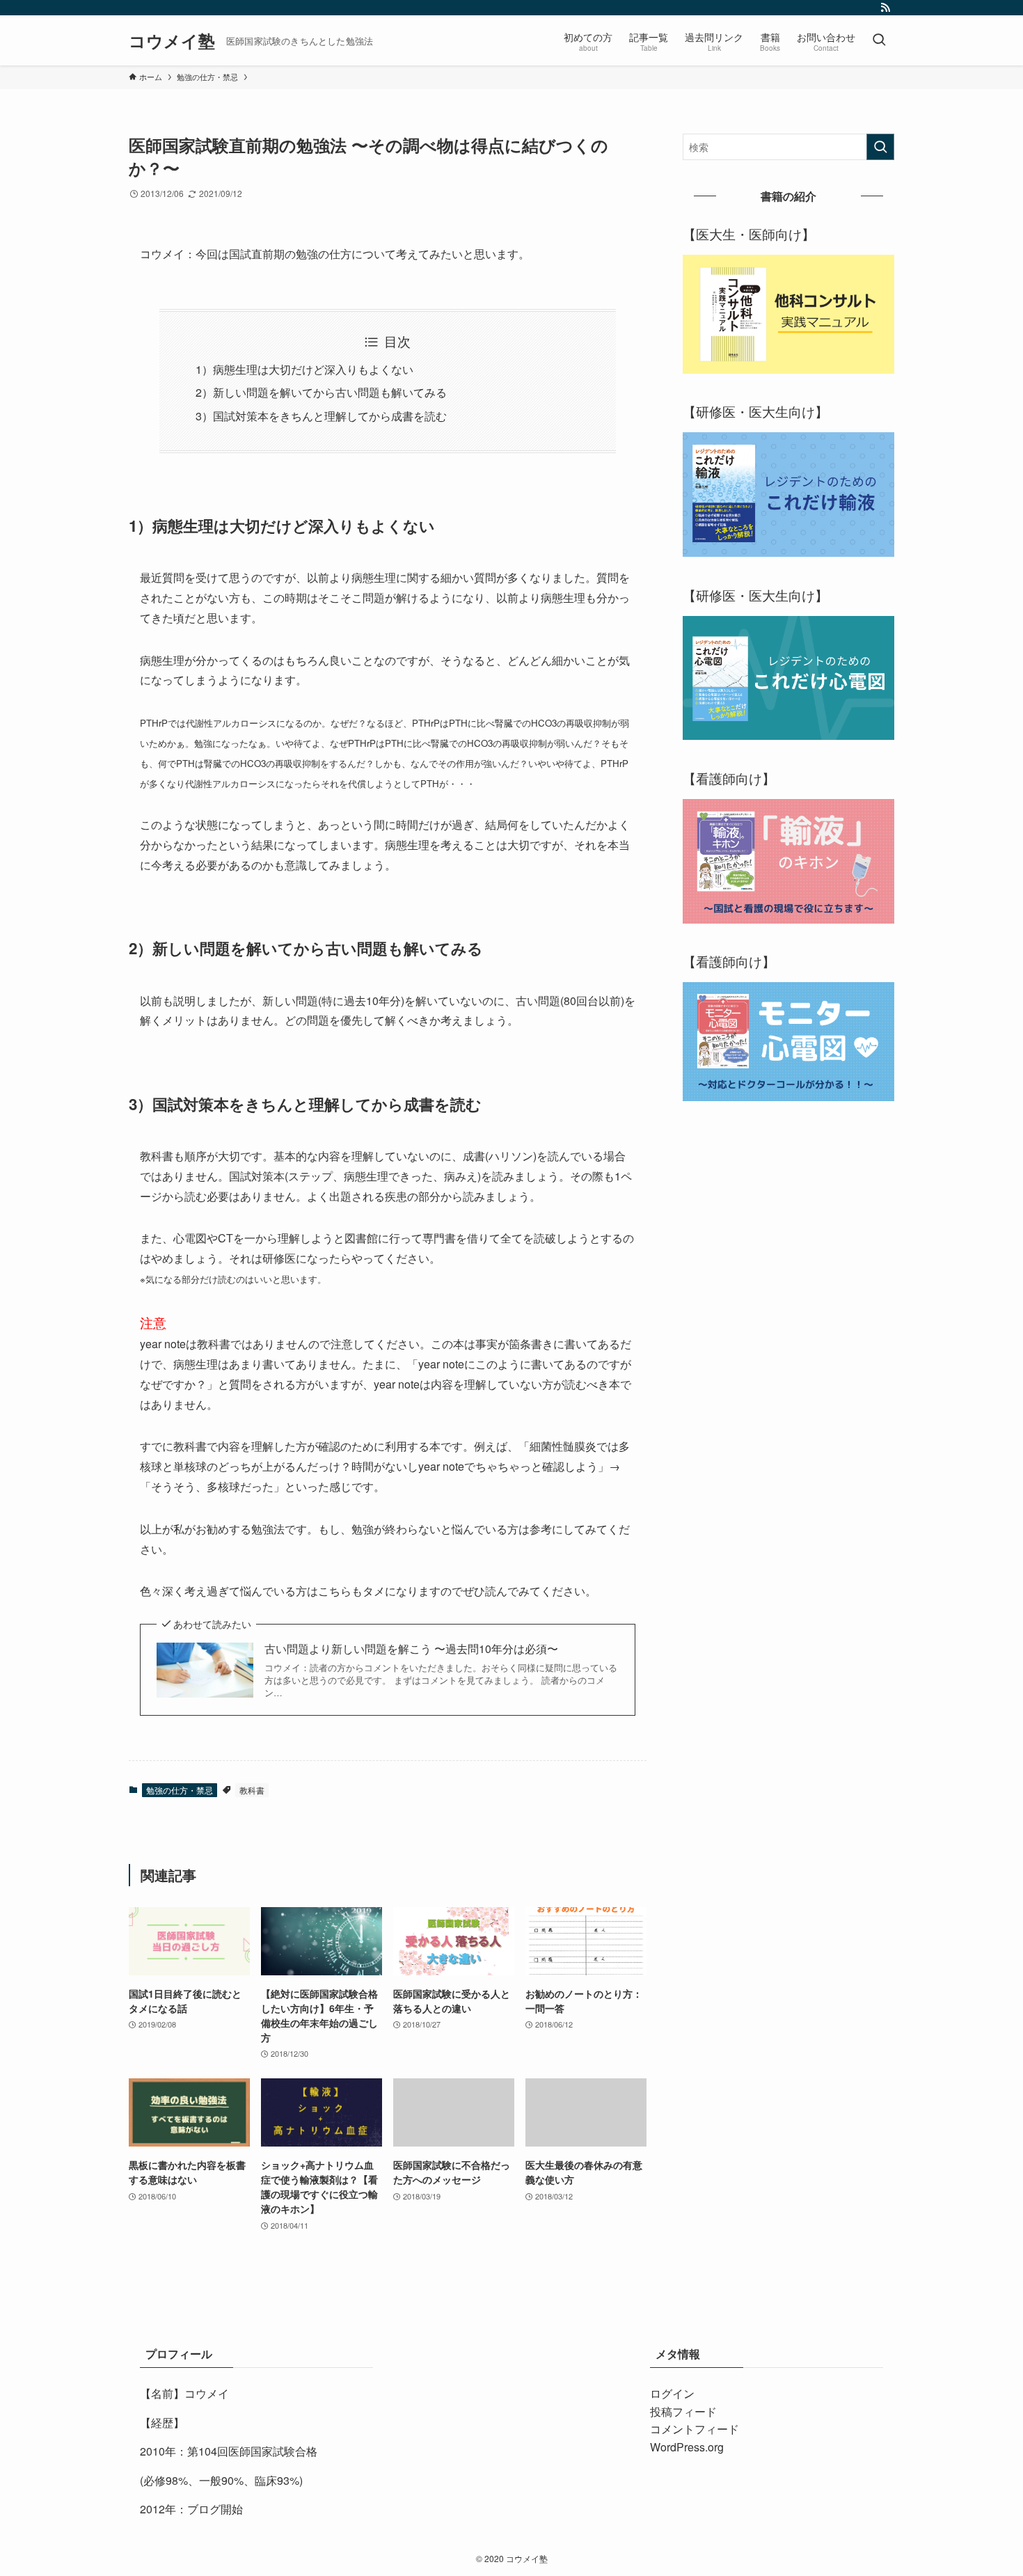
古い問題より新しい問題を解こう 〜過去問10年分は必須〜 (411, 1649)
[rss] (885, 8)
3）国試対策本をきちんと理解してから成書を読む (321, 416)
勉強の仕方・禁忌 (180, 1790)
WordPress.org (687, 2447)
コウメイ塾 (172, 40)
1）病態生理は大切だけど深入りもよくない (304, 369)
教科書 (252, 1790)
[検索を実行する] (880, 147)
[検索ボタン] (879, 40)
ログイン (672, 2393)
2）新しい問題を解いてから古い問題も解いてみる (321, 392)
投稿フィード (683, 2411)
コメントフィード (695, 2429)
